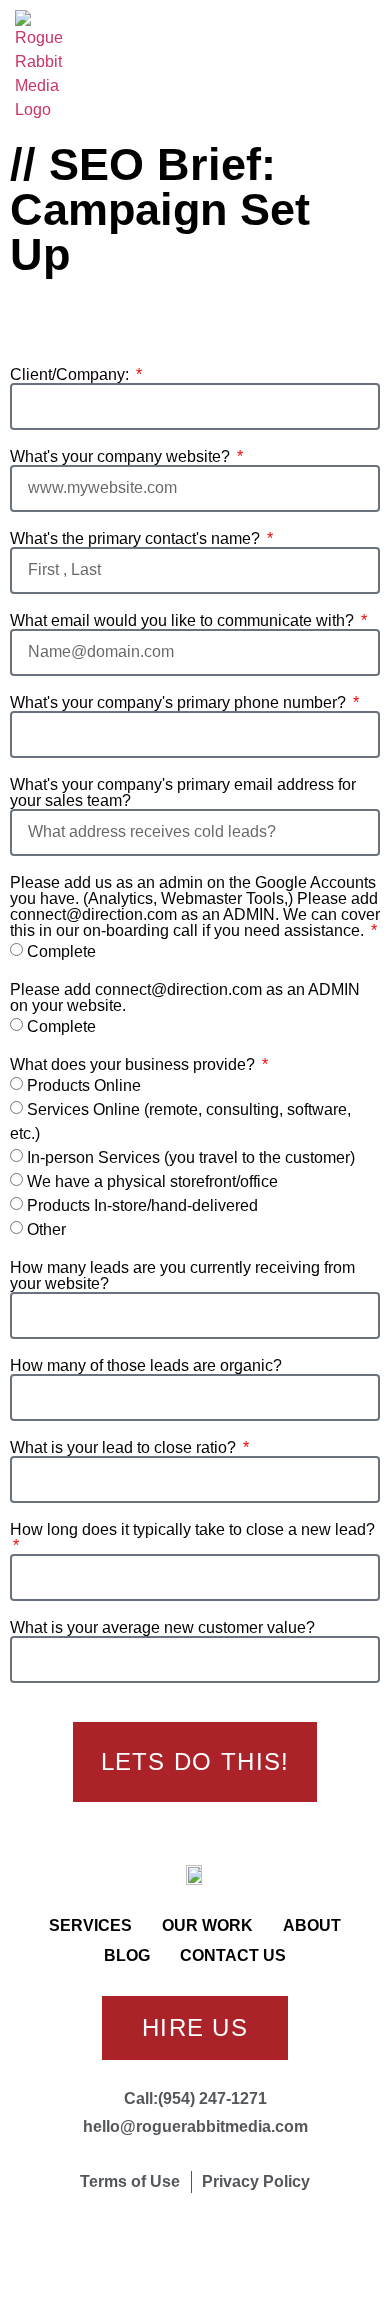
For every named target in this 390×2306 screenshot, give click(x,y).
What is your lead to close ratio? (125, 1448)
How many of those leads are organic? (146, 1366)
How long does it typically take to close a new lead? (192, 1530)
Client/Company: (71, 375)
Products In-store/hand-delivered (142, 1205)
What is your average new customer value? (162, 1628)
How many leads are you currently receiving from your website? (182, 1276)
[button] (356, 66)
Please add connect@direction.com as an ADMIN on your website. (185, 998)
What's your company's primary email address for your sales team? (183, 793)
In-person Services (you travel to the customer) (191, 1157)
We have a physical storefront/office (152, 1181)
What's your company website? (122, 457)
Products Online (84, 1085)
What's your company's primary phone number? (180, 703)
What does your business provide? (134, 1065)
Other (46, 1229)
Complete (61, 951)
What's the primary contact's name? (137, 539)
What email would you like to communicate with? (184, 621)
